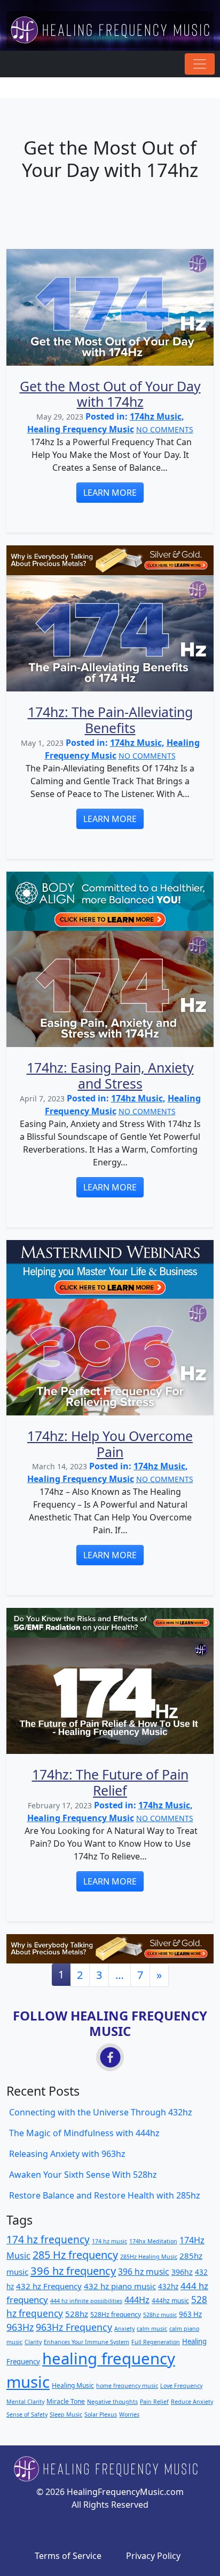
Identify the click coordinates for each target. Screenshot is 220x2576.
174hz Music (156, 416)
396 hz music (144, 2272)
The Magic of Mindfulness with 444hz (84, 2133)
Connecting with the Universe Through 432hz (101, 2112)
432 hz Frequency (49, 2286)
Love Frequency (181, 2386)
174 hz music (109, 2241)
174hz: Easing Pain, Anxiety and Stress (110, 1075)
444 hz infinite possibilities (86, 2301)
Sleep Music (66, 2414)
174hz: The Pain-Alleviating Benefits (110, 720)
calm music (152, 2329)
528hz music (160, 2315)
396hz (182, 2272)
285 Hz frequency (75, 2255)
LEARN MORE (110, 493)
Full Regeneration (156, 2342)
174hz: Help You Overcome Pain (110, 1444)
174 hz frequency (48, 2240)
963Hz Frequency (74, 2327)
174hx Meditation (153, 2241)
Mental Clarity (25, 2402)
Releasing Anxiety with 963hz (67, 2154)
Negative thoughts (112, 2402)
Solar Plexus (101, 2414)
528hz (77, 2314)
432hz (168, 2287)
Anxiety (124, 2329)
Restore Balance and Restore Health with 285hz (105, 2195)
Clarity (33, 2342)
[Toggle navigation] (200, 64)
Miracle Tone (66, 2401)
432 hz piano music (120, 2286)
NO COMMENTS (165, 429)
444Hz (137, 2300)
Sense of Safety (27, 2414)
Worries (129, 2414)
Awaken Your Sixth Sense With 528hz (83, 2175)
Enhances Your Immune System (87, 2342)
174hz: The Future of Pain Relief (110, 1782)
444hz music (170, 2301)
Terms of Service (68, 2556)
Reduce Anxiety (192, 2402)
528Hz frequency (116, 2315)
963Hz (20, 2327)
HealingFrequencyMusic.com (125, 2492)
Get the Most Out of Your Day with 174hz (110, 394)
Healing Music (73, 2385)
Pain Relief (154, 2402)
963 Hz (190, 2314)
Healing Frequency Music (81, 429)
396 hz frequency (73, 2271)
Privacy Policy (153, 2556)
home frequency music (127, 2386)
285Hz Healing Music (149, 2257)
